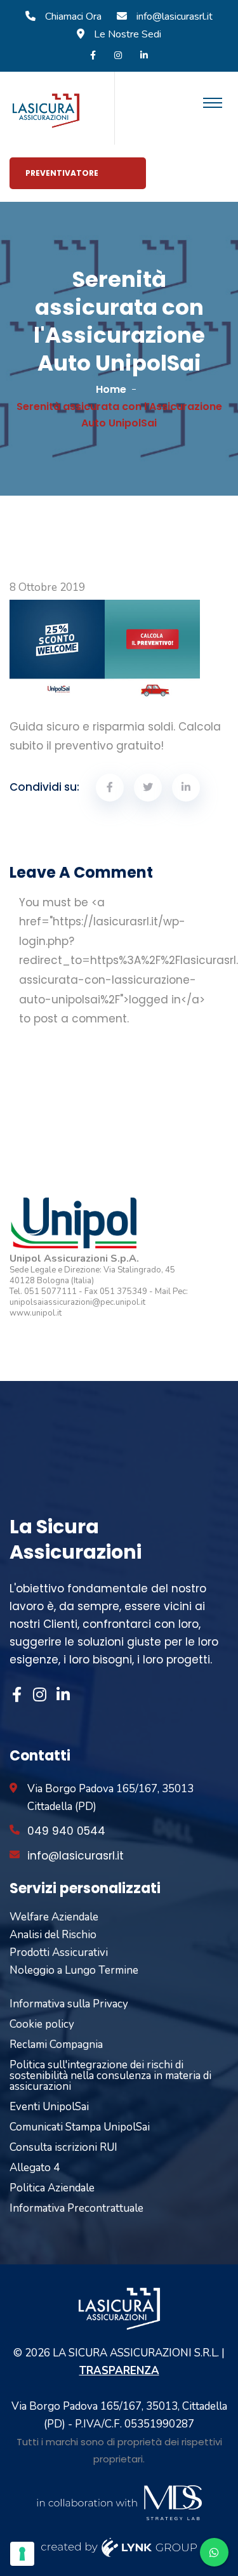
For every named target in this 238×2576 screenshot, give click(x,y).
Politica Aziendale (52, 2188)
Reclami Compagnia (56, 2044)
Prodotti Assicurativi (59, 1952)
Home (111, 389)
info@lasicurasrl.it (175, 17)
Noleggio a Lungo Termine (74, 1970)
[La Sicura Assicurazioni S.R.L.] (46, 110)
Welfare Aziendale (54, 1917)
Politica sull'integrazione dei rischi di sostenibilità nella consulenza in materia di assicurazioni (110, 2076)
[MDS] (119, 2501)
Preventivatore (62, 173)
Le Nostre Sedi (128, 34)
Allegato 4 (35, 2168)
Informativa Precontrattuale (76, 2208)
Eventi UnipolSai (49, 2107)
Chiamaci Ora (73, 17)
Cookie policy (42, 2024)
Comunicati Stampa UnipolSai (80, 2127)
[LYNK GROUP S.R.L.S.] (119, 2546)
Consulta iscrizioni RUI (63, 2147)
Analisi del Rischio (53, 1935)
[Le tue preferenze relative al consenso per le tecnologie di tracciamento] (22, 2554)
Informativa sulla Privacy (69, 2004)
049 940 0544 (66, 1831)
